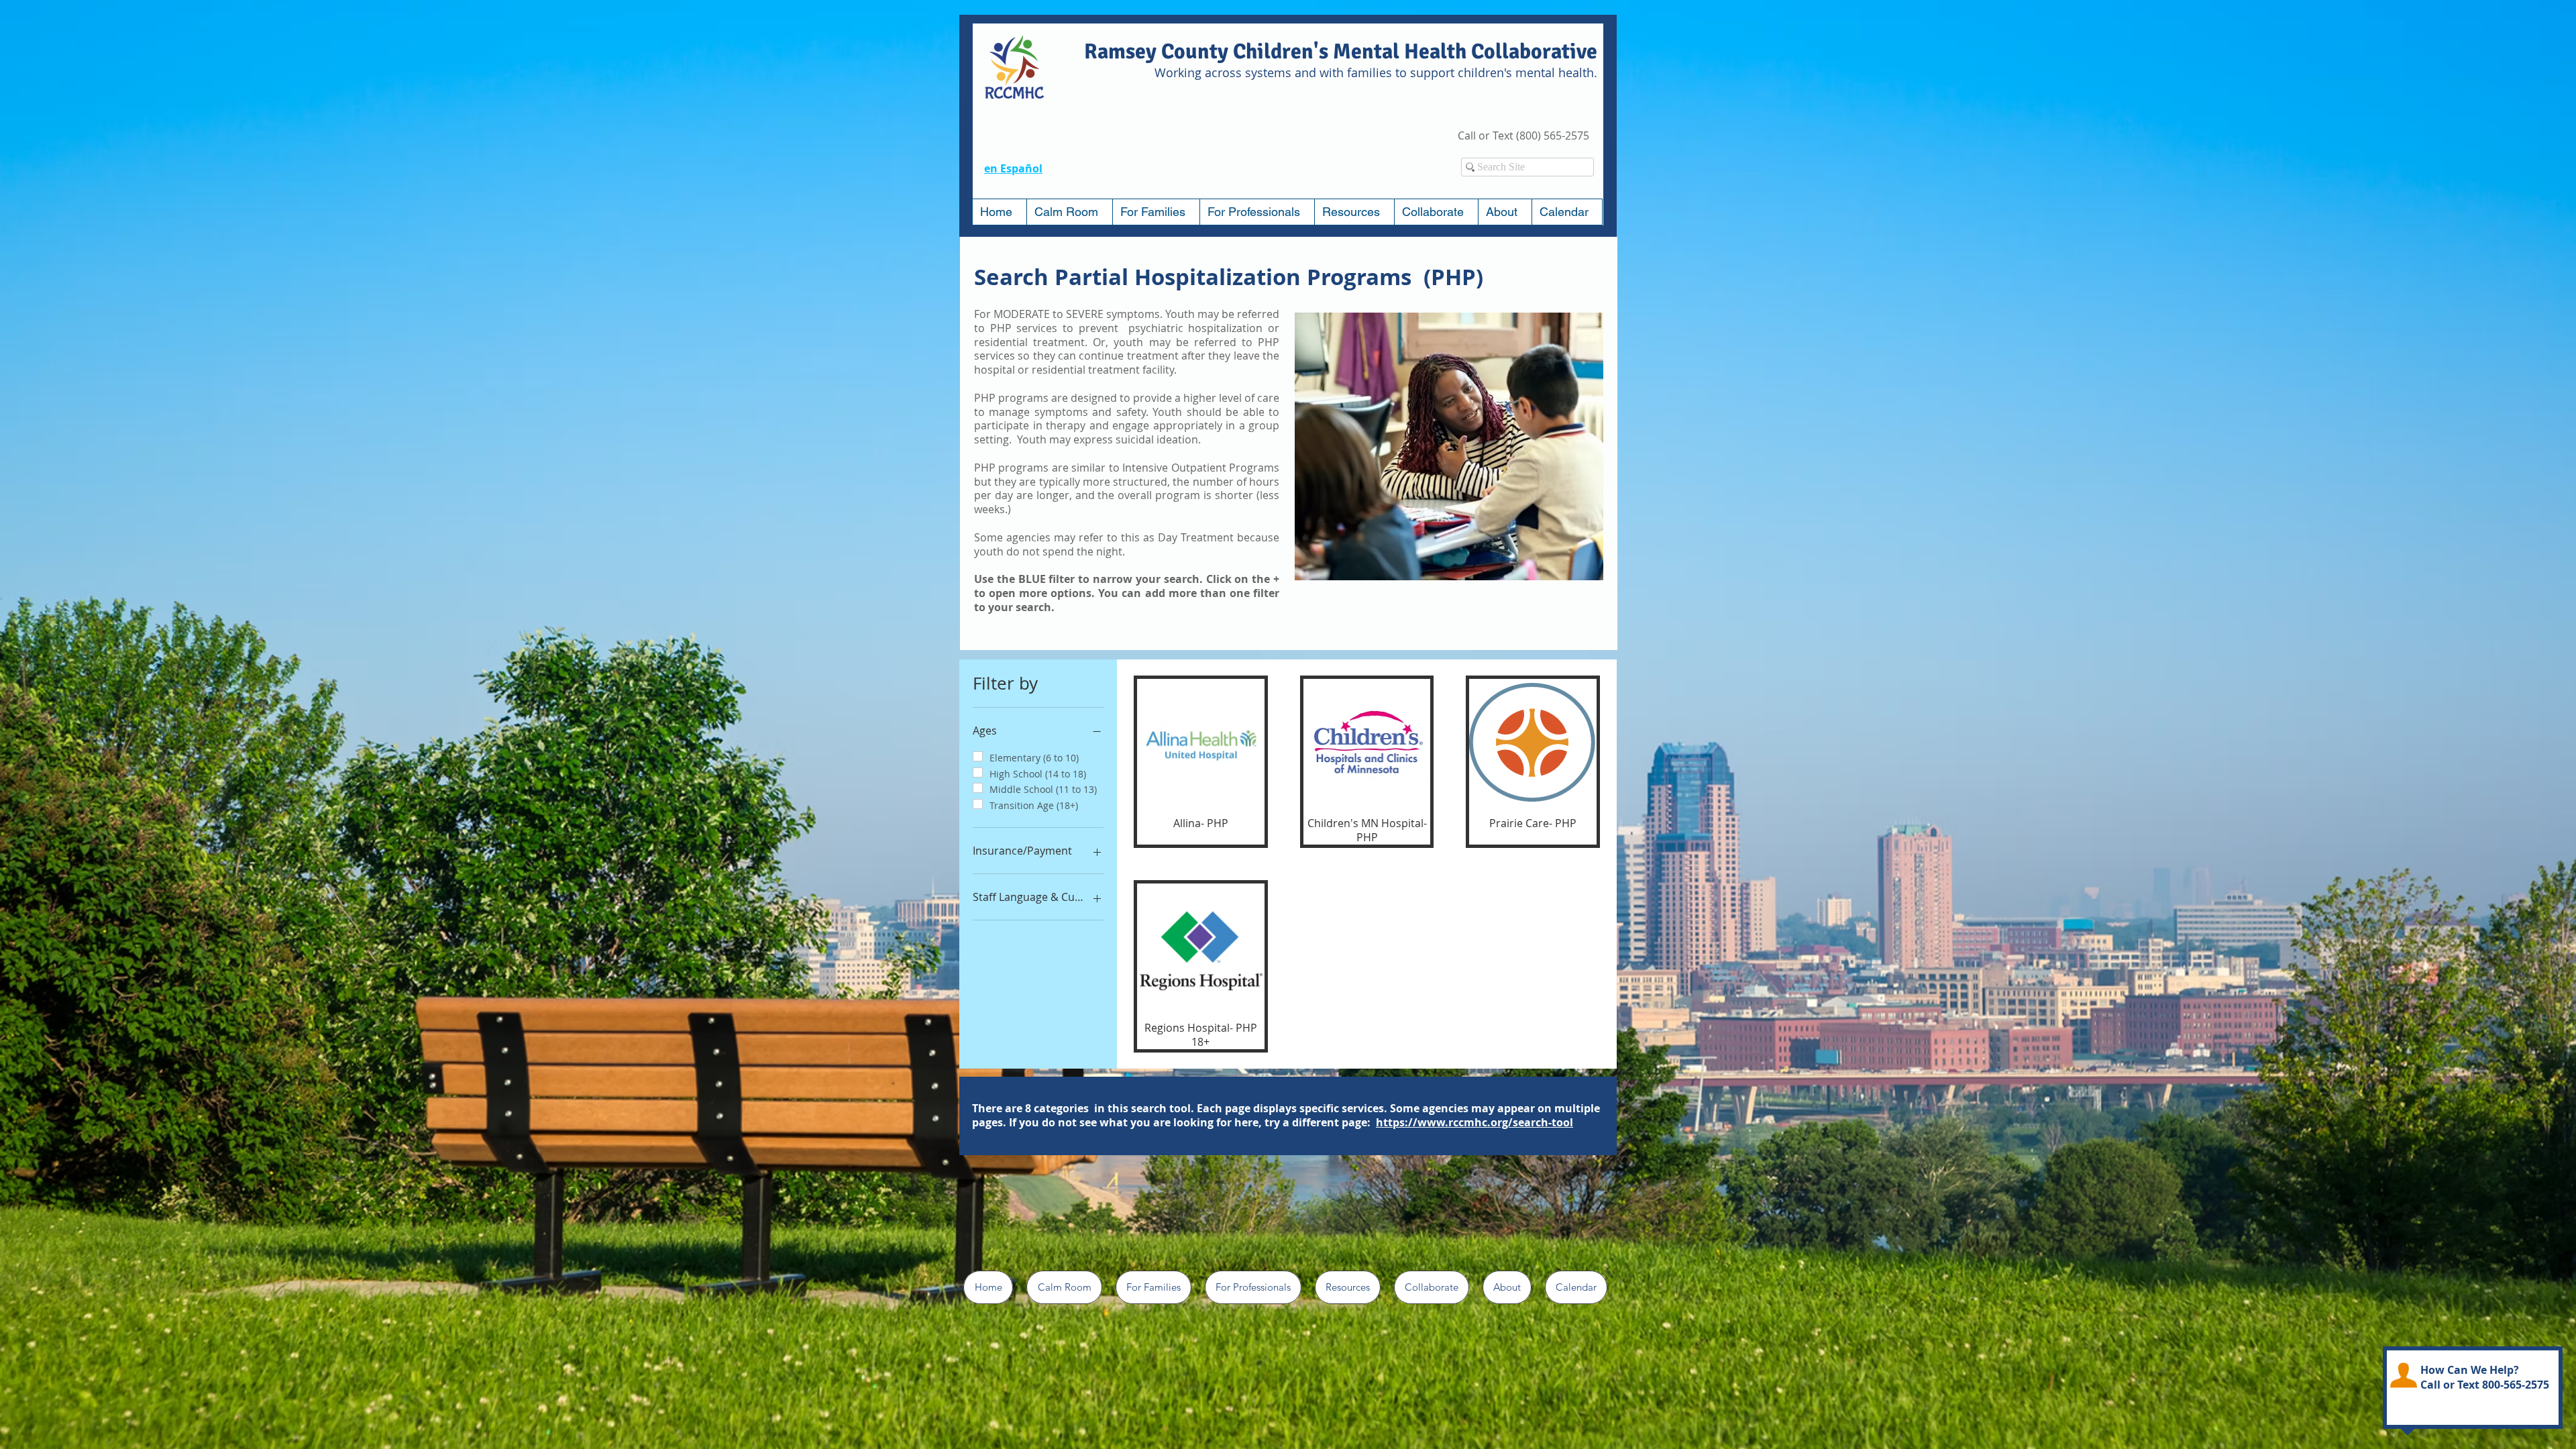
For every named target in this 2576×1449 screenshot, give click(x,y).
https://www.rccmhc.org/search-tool (1474, 1122)
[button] (1156, 212)
